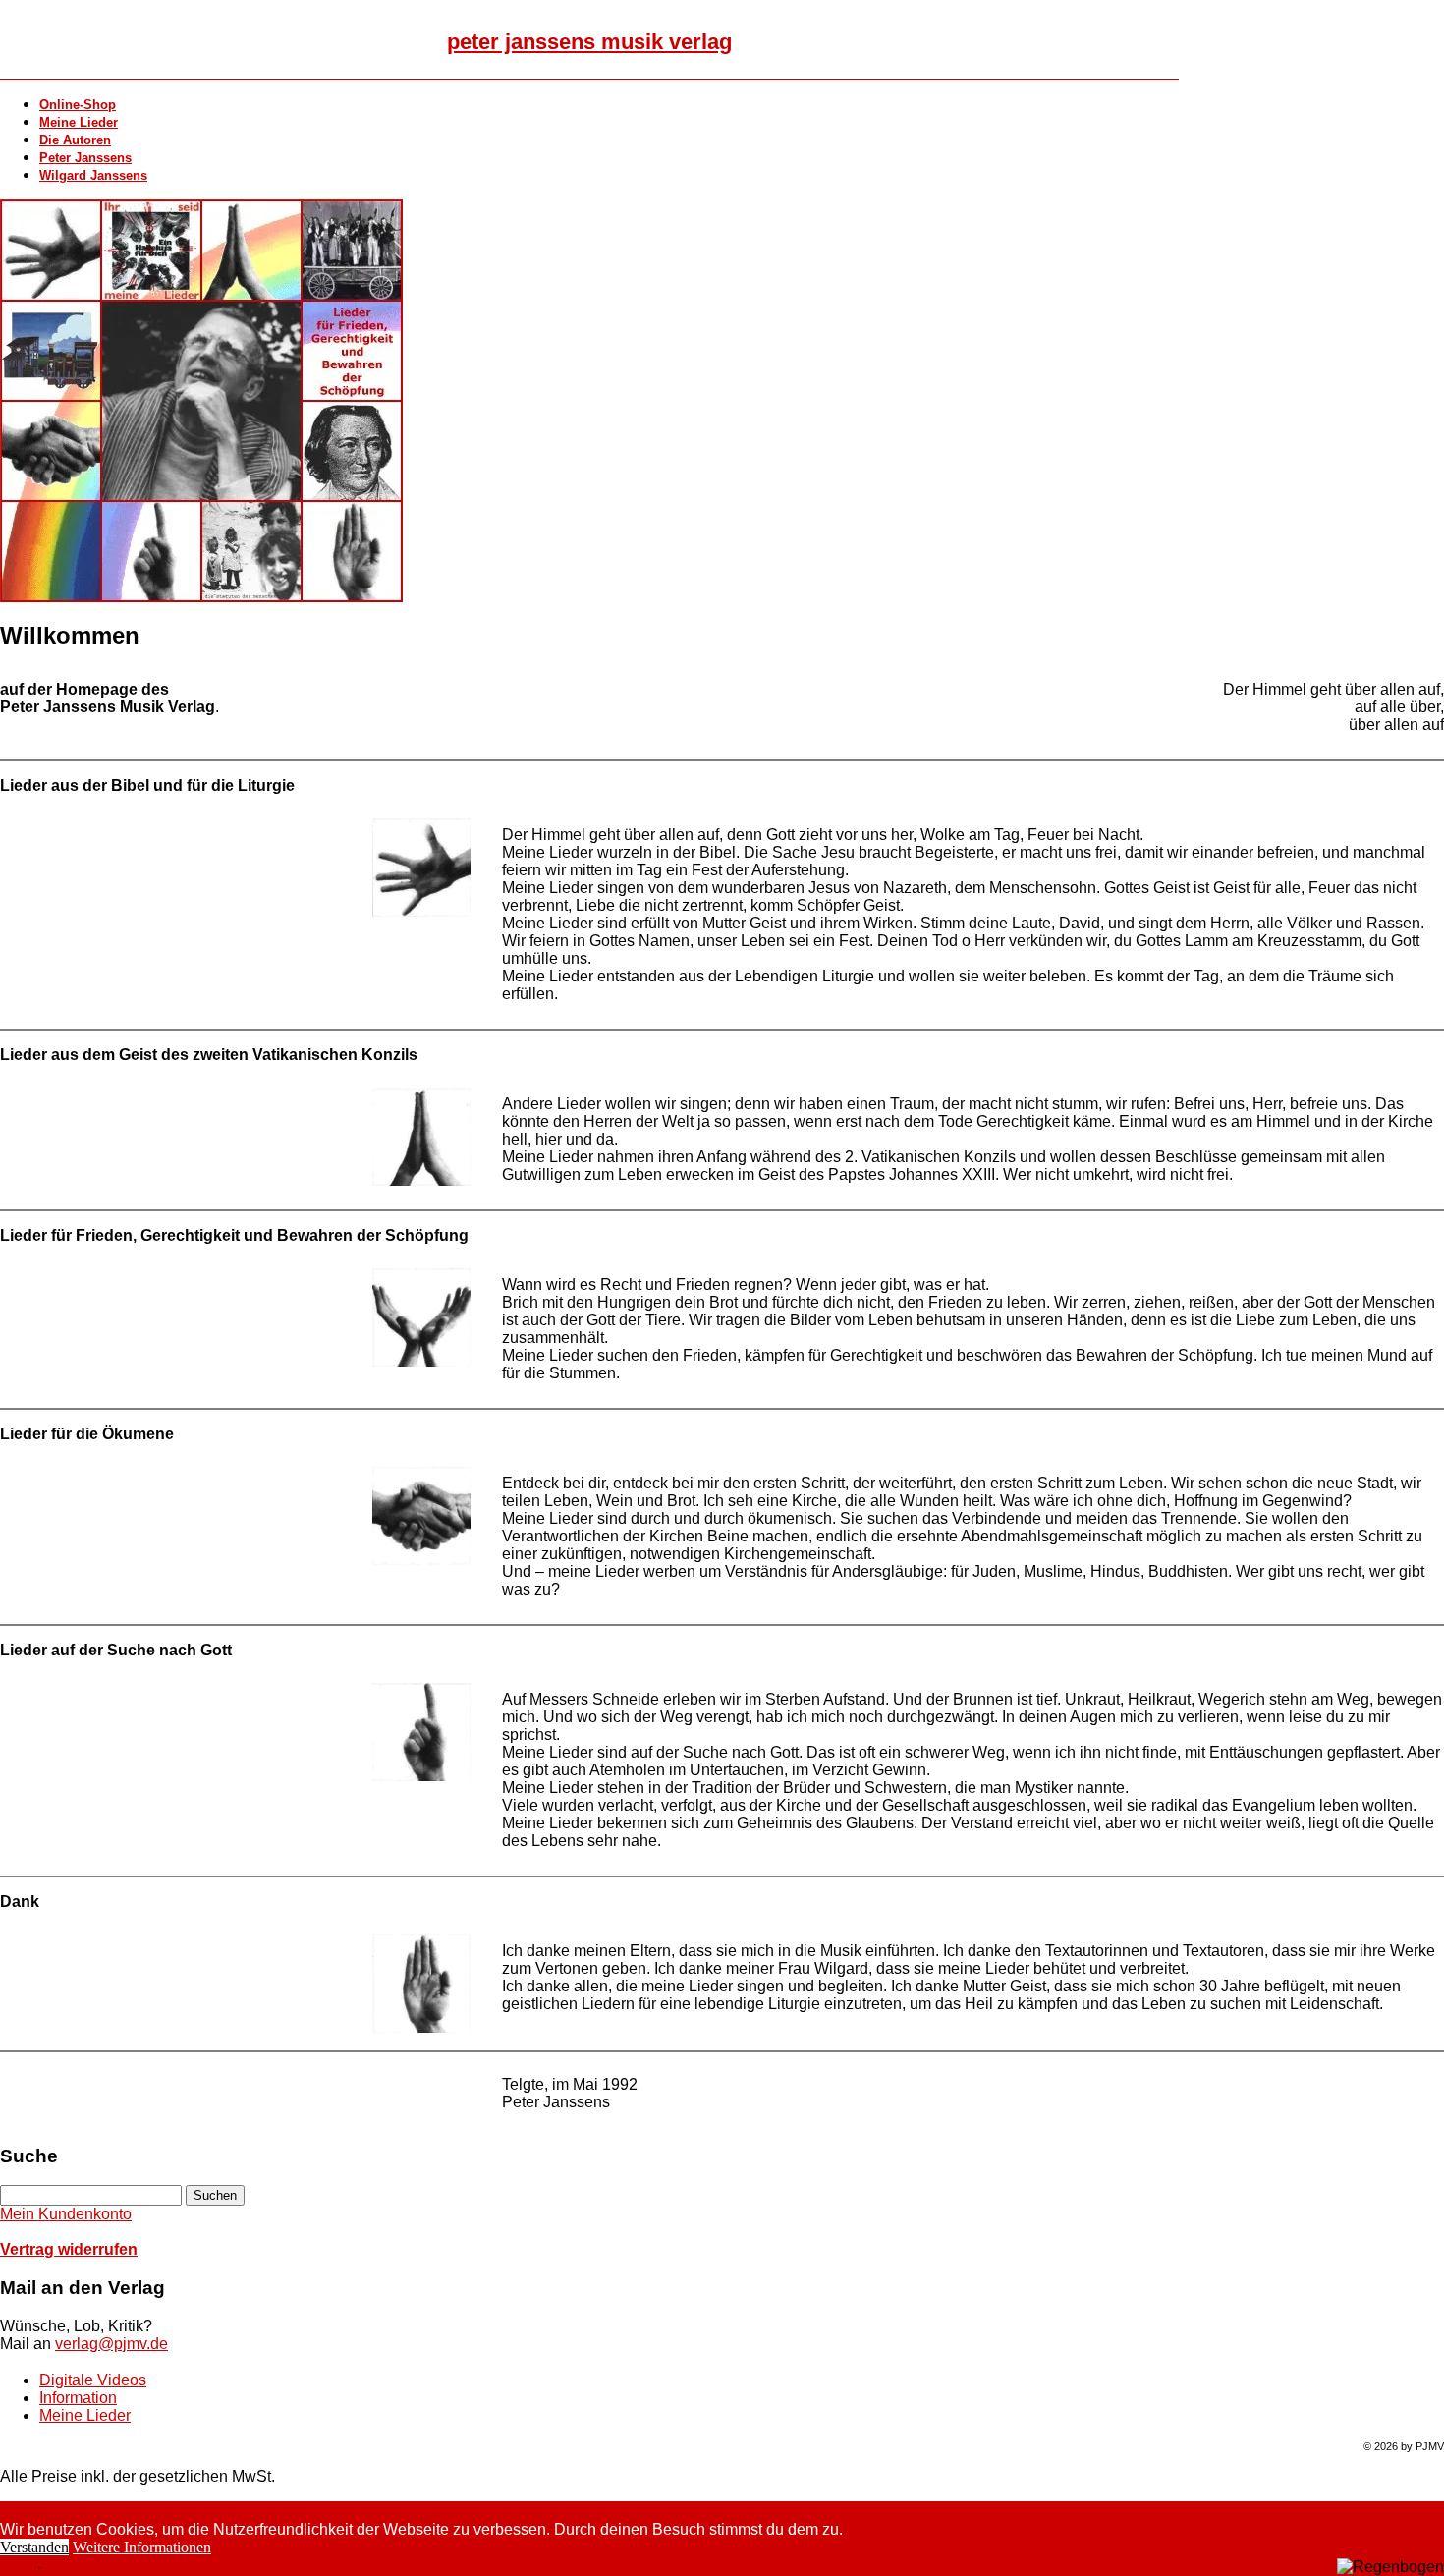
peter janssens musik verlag (589, 42)
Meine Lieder (85, 2415)
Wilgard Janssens (93, 175)
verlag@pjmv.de (111, 2344)
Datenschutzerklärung (77, 2567)
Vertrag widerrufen (69, 2249)
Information (78, 2398)
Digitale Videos (93, 2380)
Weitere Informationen (142, 2547)
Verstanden (34, 2547)
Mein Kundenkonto (66, 2214)
